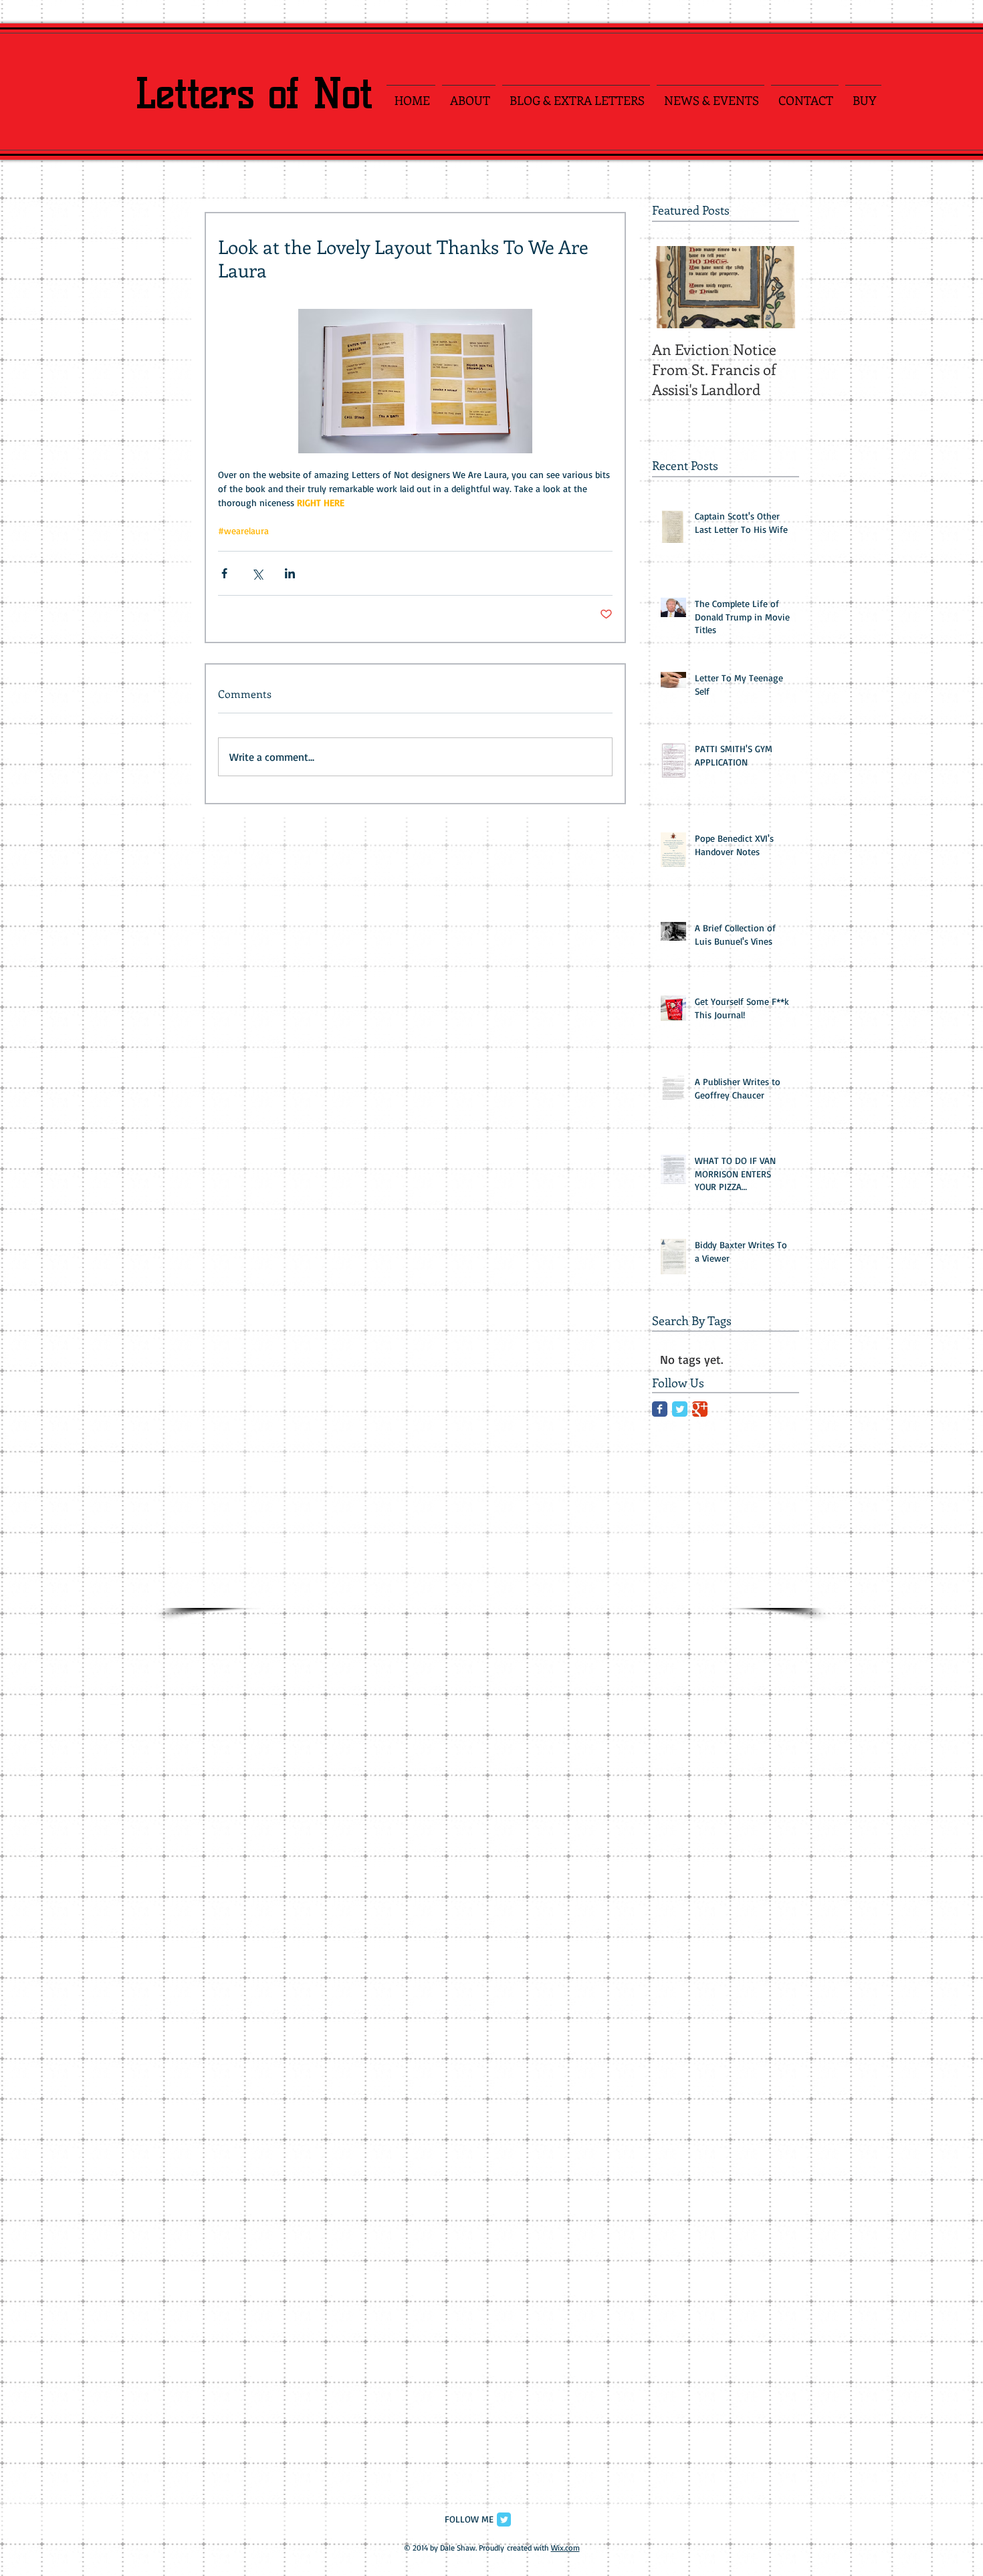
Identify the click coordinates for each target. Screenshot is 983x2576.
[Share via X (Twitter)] (257, 573)
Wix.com (565, 2548)
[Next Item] (778, 287)
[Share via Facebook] (224, 573)
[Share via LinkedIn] (290, 573)
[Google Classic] (700, 1409)
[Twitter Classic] (680, 1409)
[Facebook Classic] (660, 1409)
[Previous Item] (673, 287)
